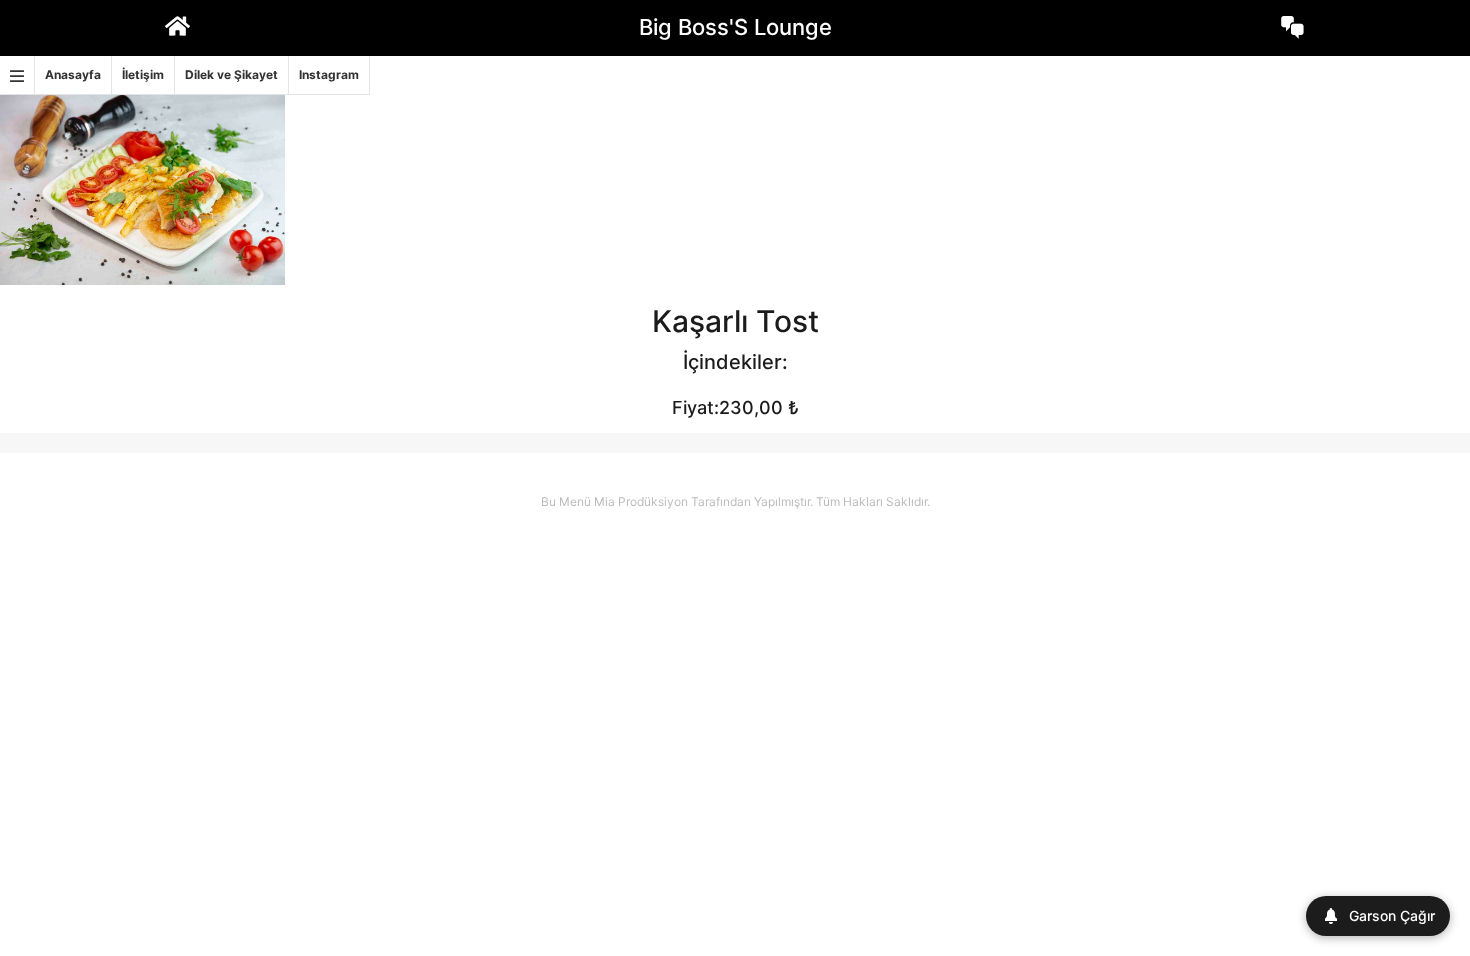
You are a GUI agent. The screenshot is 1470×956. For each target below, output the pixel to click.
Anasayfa (73, 74)
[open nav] (17, 75)
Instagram (329, 74)
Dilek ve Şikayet (231, 74)
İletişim (143, 74)
